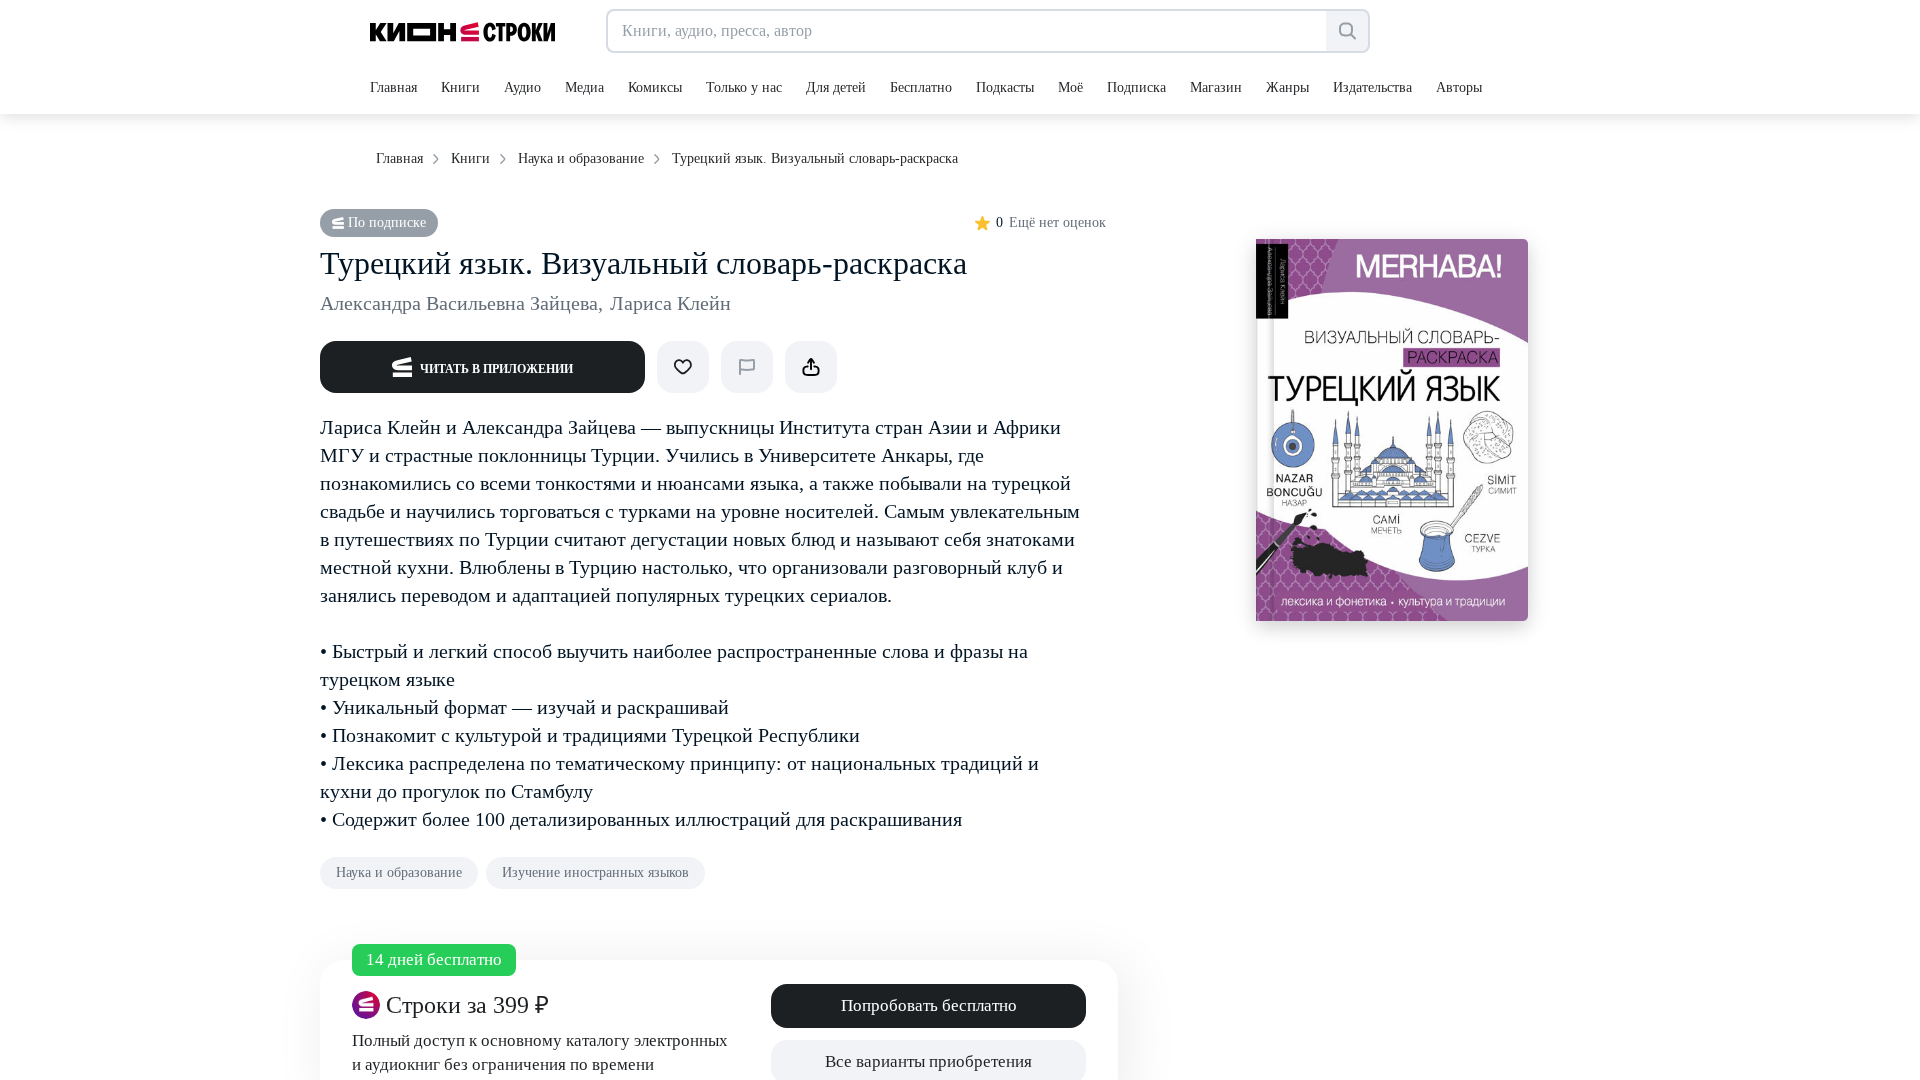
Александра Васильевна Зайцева (461, 303)
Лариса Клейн (670, 303)
